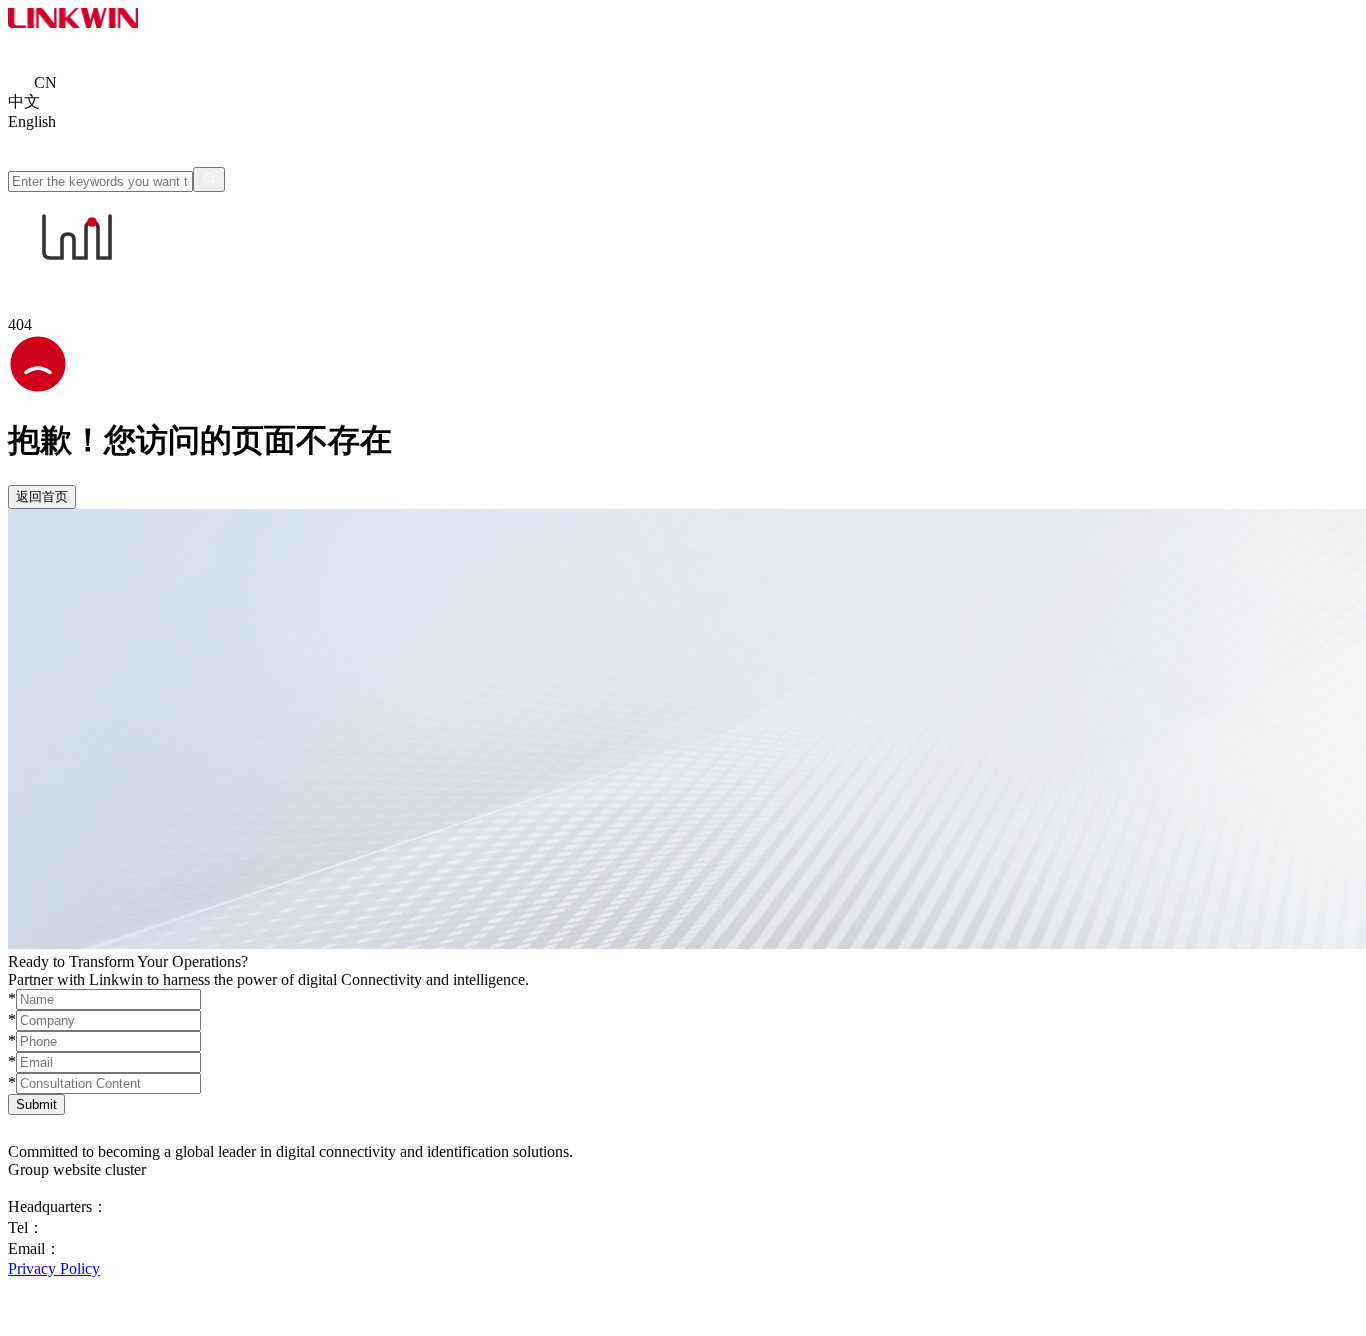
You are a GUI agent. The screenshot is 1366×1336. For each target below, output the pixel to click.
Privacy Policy (54, 1268)
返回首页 (42, 496)
